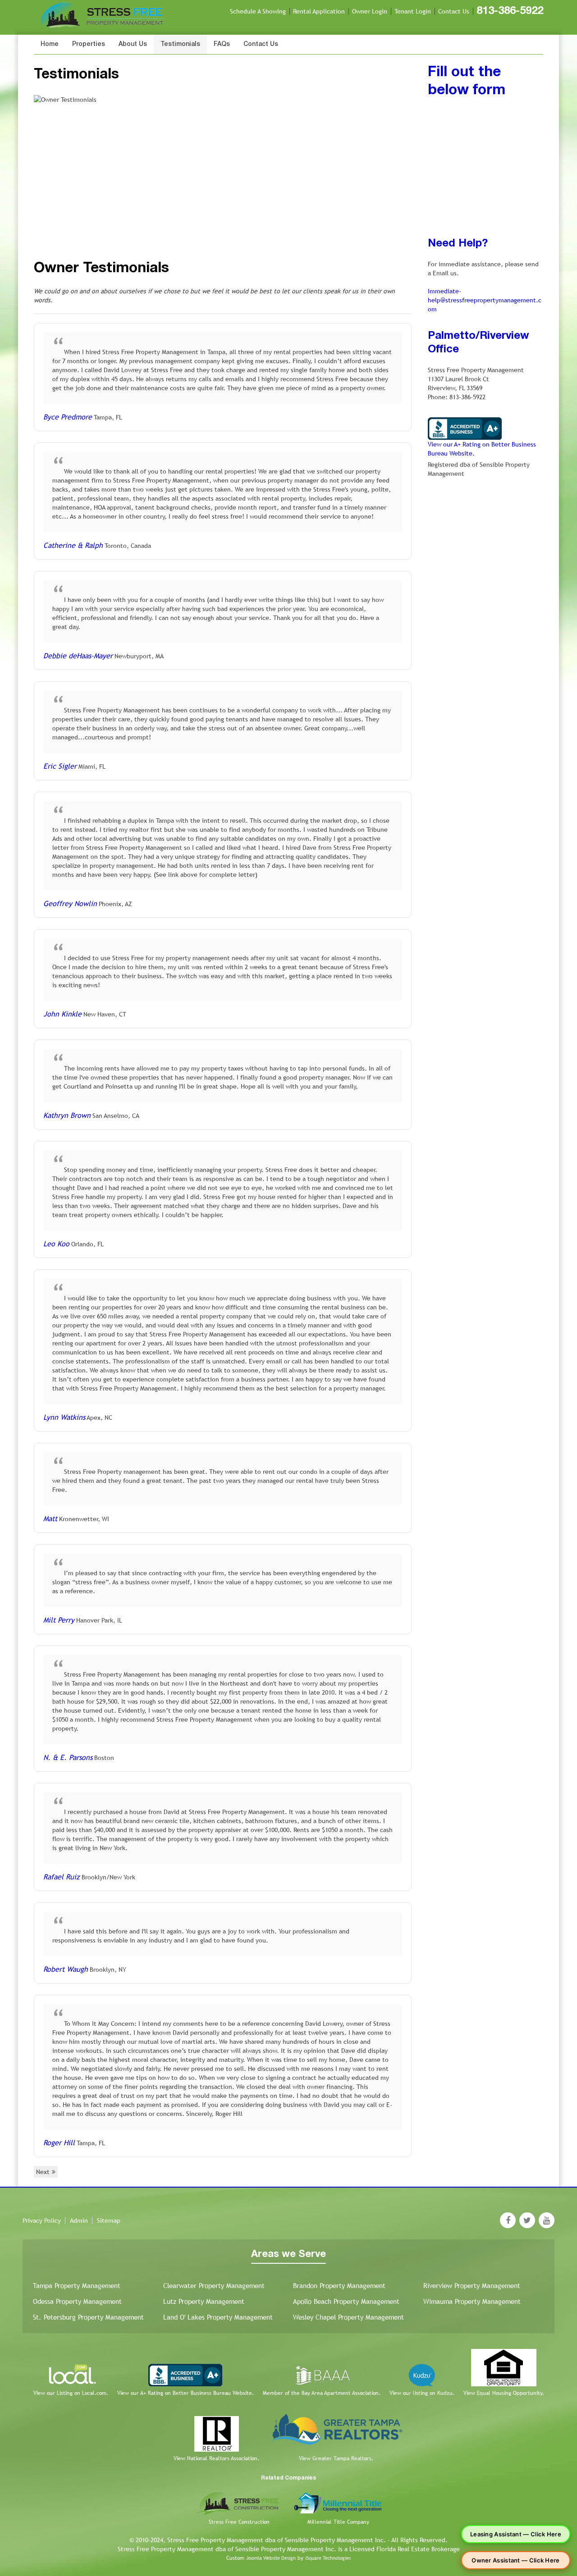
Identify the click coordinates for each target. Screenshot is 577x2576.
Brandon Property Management (339, 2286)
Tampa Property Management (77, 2286)
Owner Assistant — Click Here (515, 2560)
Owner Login (370, 11)
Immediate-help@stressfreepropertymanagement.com (485, 300)
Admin (79, 2220)
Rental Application (319, 11)
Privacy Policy (42, 2220)
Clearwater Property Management (214, 2286)
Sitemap (109, 2220)
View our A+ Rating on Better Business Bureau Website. (185, 2393)
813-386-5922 (510, 11)
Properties (89, 44)
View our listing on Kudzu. (422, 2393)
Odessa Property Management (77, 2301)
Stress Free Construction (239, 2522)
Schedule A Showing (258, 11)
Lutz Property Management (204, 2301)
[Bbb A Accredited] (465, 428)
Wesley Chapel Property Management (348, 2317)
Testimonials (180, 44)
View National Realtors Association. (216, 2458)
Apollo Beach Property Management (346, 2301)
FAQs (222, 44)
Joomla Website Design (271, 2558)
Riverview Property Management (472, 2286)
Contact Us (454, 11)
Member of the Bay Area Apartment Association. (322, 2393)
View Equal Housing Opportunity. (504, 2393)
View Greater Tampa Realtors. (336, 2458)
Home (50, 44)
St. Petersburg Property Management (88, 2317)
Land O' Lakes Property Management (218, 2317)
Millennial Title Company (338, 2522)
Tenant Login (413, 11)
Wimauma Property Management (472, 2301)
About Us (133, 44)
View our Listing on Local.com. (71, 2393)
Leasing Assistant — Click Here (516, 2534)
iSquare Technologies (328, 2558)
